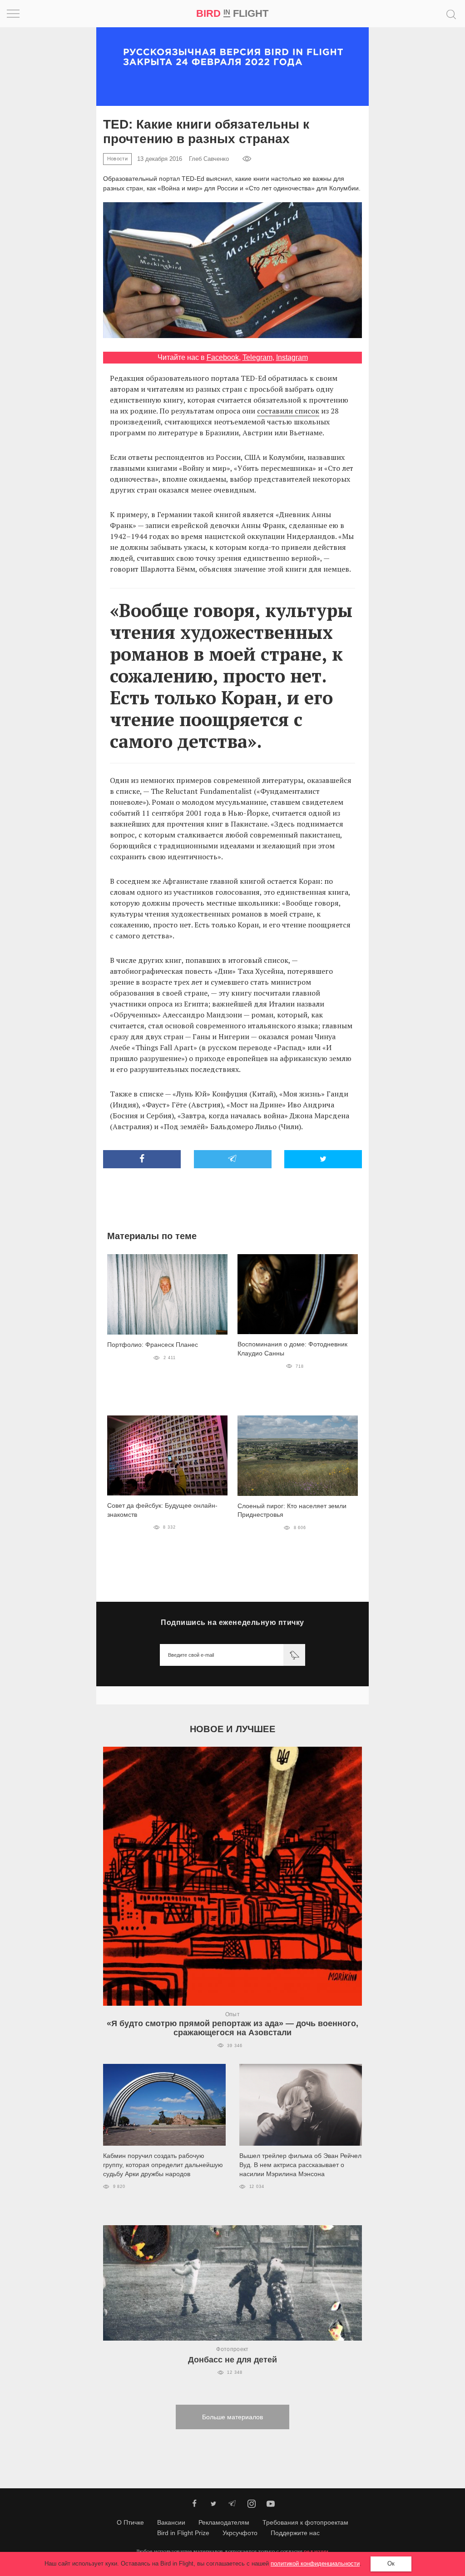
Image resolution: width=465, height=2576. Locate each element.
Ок (391, 2564)
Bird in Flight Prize (183, 2533)
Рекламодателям (224, 2522)
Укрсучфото (240, 2533)
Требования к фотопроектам (305, 2522)
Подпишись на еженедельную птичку (232, 1622)
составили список (288, 411)
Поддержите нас (295, 2533)
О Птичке (130, 2522)
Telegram (257, 357)
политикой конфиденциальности (315, 2564)
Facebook (223, 357)
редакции (316, 2551)
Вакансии (171, 2522)
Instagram (292, 357)
